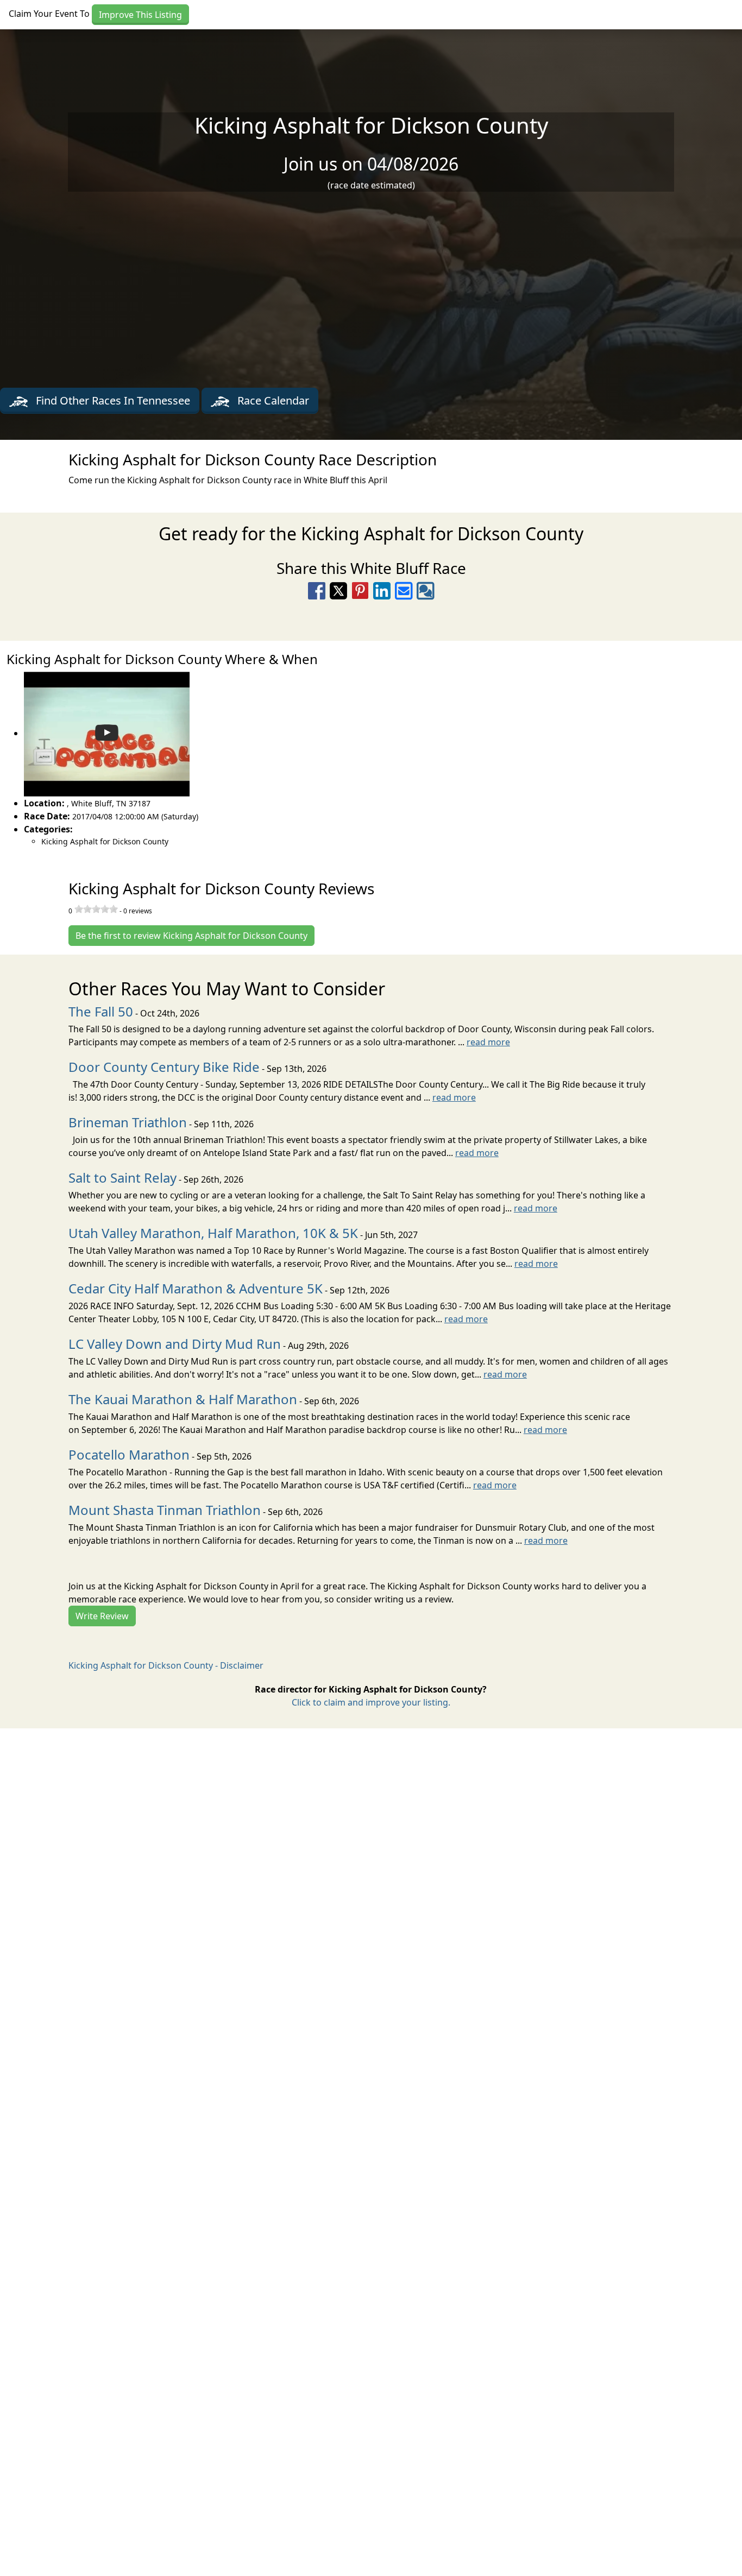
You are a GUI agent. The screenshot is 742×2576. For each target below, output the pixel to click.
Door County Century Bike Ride (164, 1067)
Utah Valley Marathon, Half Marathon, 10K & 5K (213, 1233)
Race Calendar (272, 400)
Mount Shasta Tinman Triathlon (165, 1510)
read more (488, 1042)
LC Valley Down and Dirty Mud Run (175, 1344)
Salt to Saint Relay (122, 1177)
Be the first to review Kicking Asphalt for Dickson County (191, 936)
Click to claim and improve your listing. (371, 1702)
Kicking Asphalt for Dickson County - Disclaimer (166, 1665)
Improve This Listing (140, 15)
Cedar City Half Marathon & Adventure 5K (196, 1288)
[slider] (96, 909)
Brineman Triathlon (128, 1122)
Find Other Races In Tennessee (112, 400)
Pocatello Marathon (129, 1454)
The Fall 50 (101, 1011)
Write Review (102, 1616)
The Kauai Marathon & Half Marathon (183, 1399)
